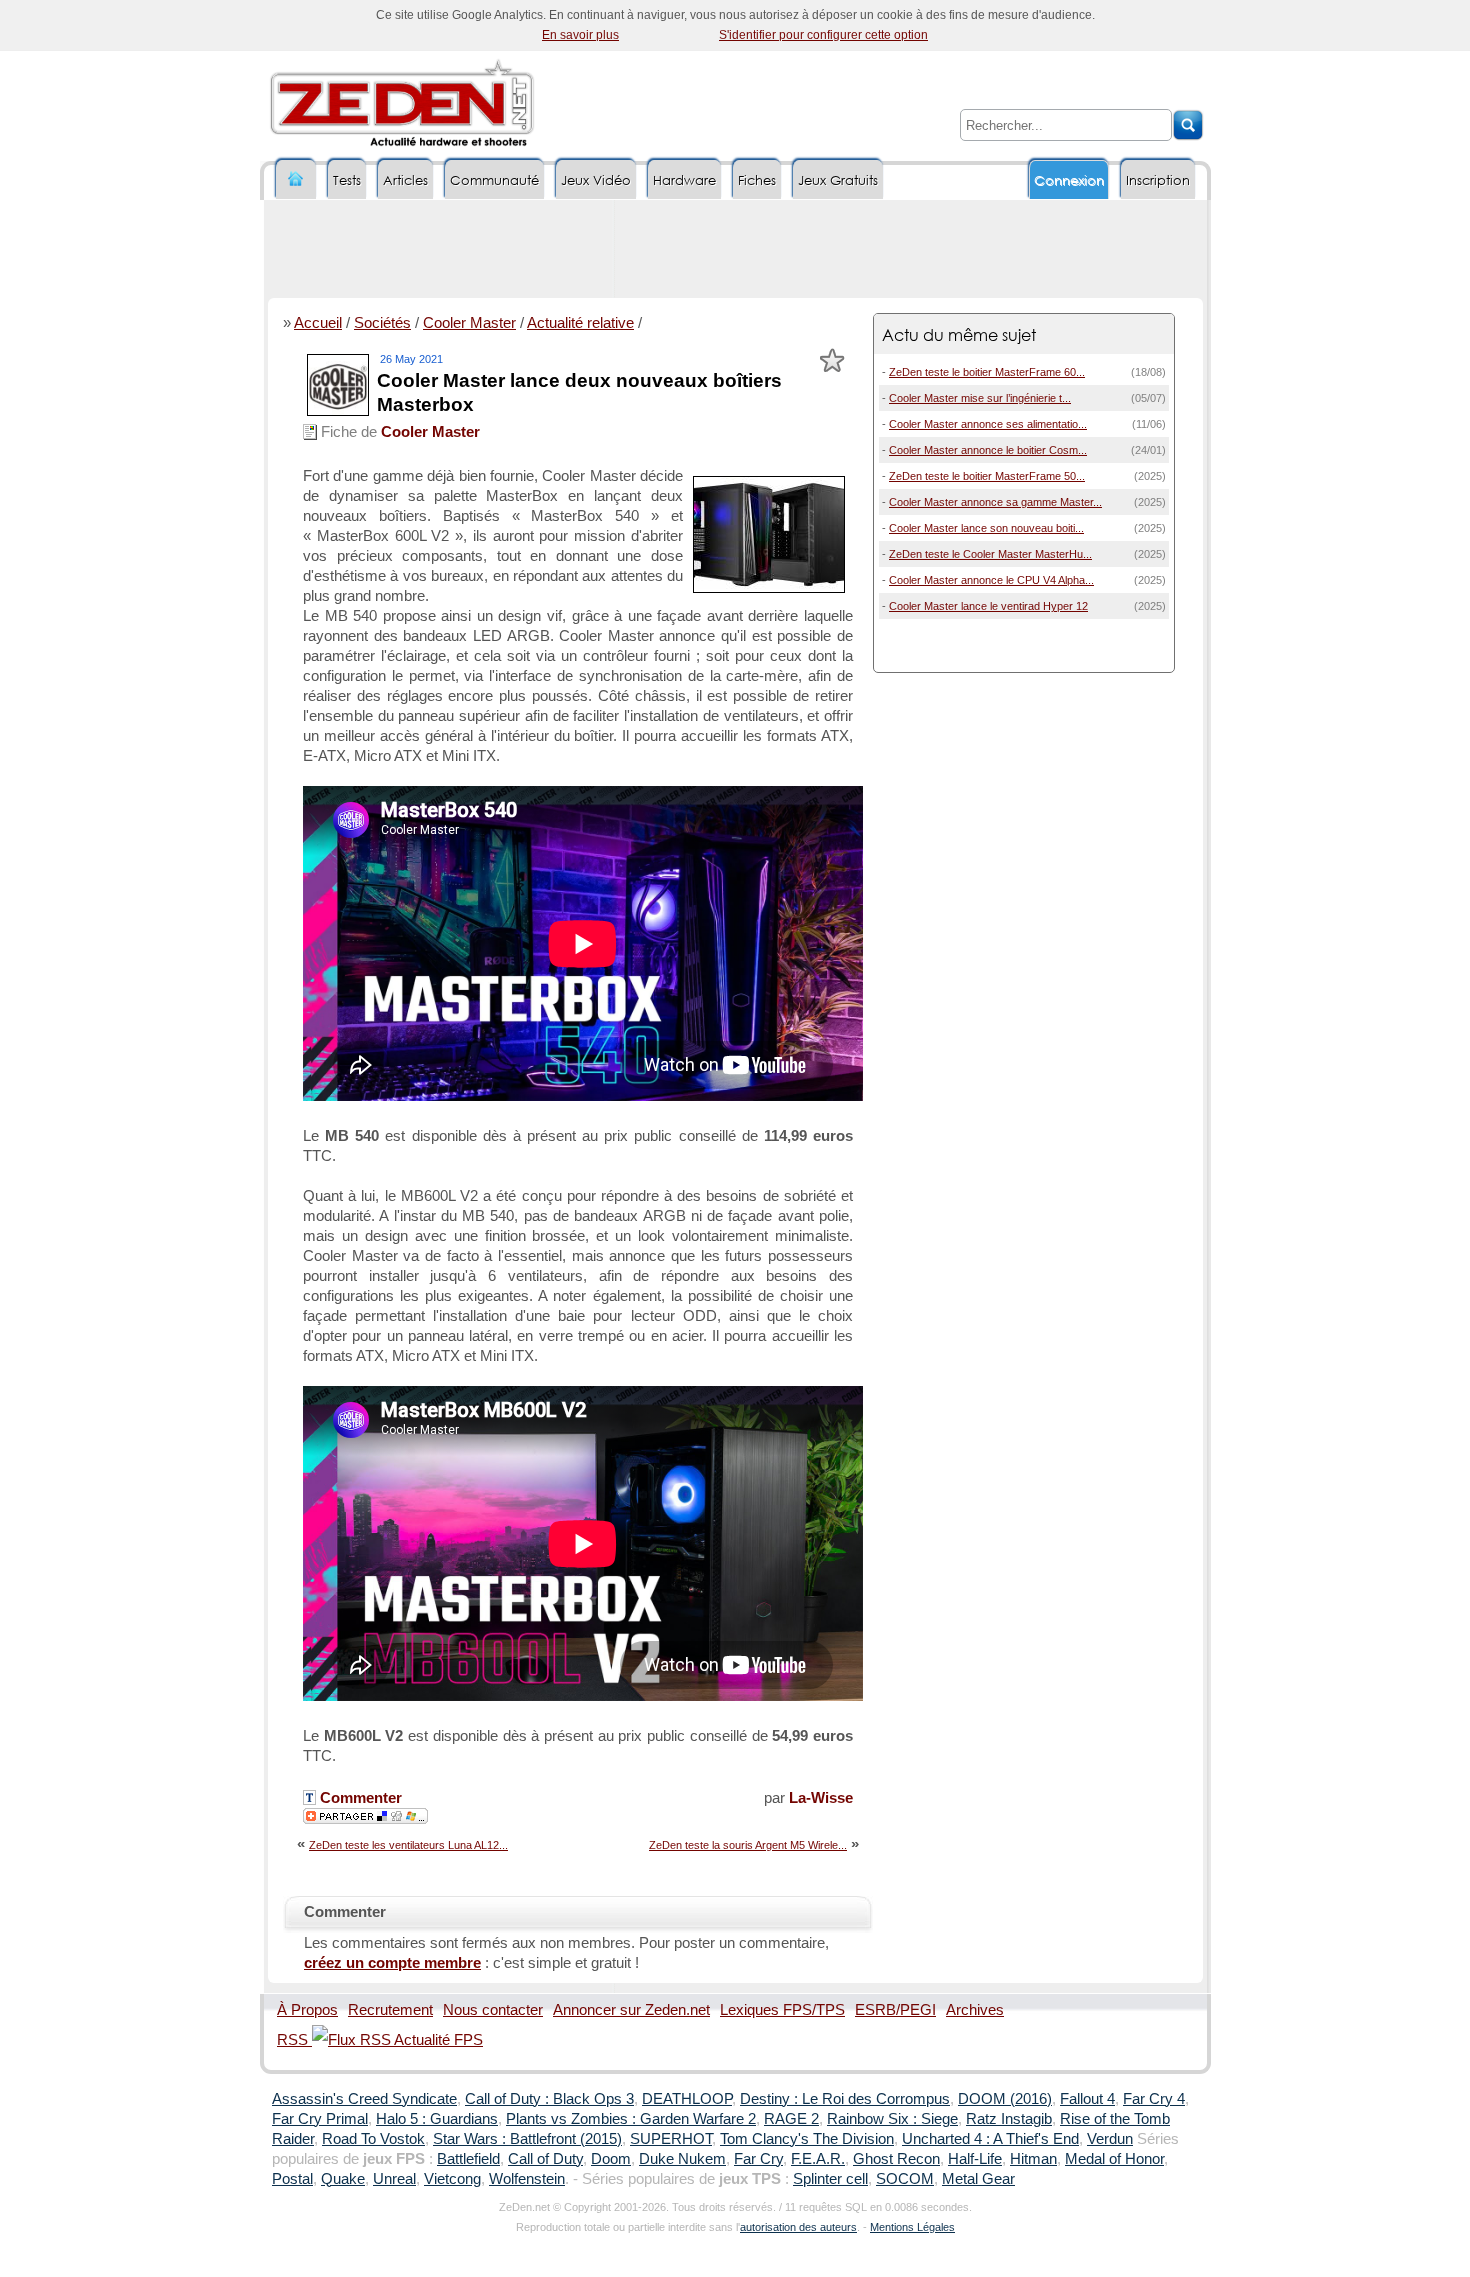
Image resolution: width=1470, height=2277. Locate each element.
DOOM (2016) (1005, 2099)
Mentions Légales (912, 2227)
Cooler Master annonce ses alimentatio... (988, 424)
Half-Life (975, 2159)
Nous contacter (493, 2010)
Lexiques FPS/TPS (782, 2010)
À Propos (307, 2010)
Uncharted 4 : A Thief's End (990, 2139)
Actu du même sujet (959, 334)
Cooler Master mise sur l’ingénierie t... (980, 398)
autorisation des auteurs (798, 2227)
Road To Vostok (373, 2139)
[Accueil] (296, 179)
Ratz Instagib (1009, 2119)
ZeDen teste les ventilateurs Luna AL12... (408, 1845)
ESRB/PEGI (895, 2010)
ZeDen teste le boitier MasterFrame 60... (987, 372)
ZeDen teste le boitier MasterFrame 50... (987, 476)
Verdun (1110, 2139)
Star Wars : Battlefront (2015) (527, 2139)
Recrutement (390, 2010)
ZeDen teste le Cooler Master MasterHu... (990, 554)
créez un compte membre (392, 1963)
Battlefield (468, 2159)
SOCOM (905, 2179)
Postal (292, 2179)
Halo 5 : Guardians (437, 2119)
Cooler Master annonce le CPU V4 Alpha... (991, 580)
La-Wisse (821, 1798)
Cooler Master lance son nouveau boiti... (986, 528)
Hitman (1033, 2159)
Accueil (318, 323)
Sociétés (382, 323)
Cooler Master (469, 323)
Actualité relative (580, 323)
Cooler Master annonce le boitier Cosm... (988, 450)
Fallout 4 (1087, 2099)
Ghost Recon (896, 2159)
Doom (611, 2159)
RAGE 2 (791, 2119)
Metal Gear (978, 2179)
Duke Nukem (682, 2159)
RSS (294, 2040)
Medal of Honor (1114, 2159)
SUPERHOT (671, 2139)
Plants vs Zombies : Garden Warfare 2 (631, 2119)
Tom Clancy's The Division (807, 2139)
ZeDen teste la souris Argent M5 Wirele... (748, 1845)
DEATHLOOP (687, 2099)
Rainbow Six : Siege (892, 2119)
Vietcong (452, 2179)
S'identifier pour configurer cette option (823, 35)
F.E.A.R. (818, 2159)
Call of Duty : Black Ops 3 (549, 2099)
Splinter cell (830, 2179)
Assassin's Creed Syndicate (364, 2099)
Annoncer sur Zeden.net (631, 2010)
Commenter (359, 1798)
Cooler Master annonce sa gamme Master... (995, 502)
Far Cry (758, 2159)
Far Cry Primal (320, 2119)
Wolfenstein (527, 2179)
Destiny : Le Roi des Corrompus (845, 2099)
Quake (343, 2179)
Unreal (394, 2179)
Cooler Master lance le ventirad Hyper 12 (988, 606)
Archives (975, 2010)
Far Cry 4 (1154, 2099)
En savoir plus (580, 35)
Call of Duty (545, 2159)
